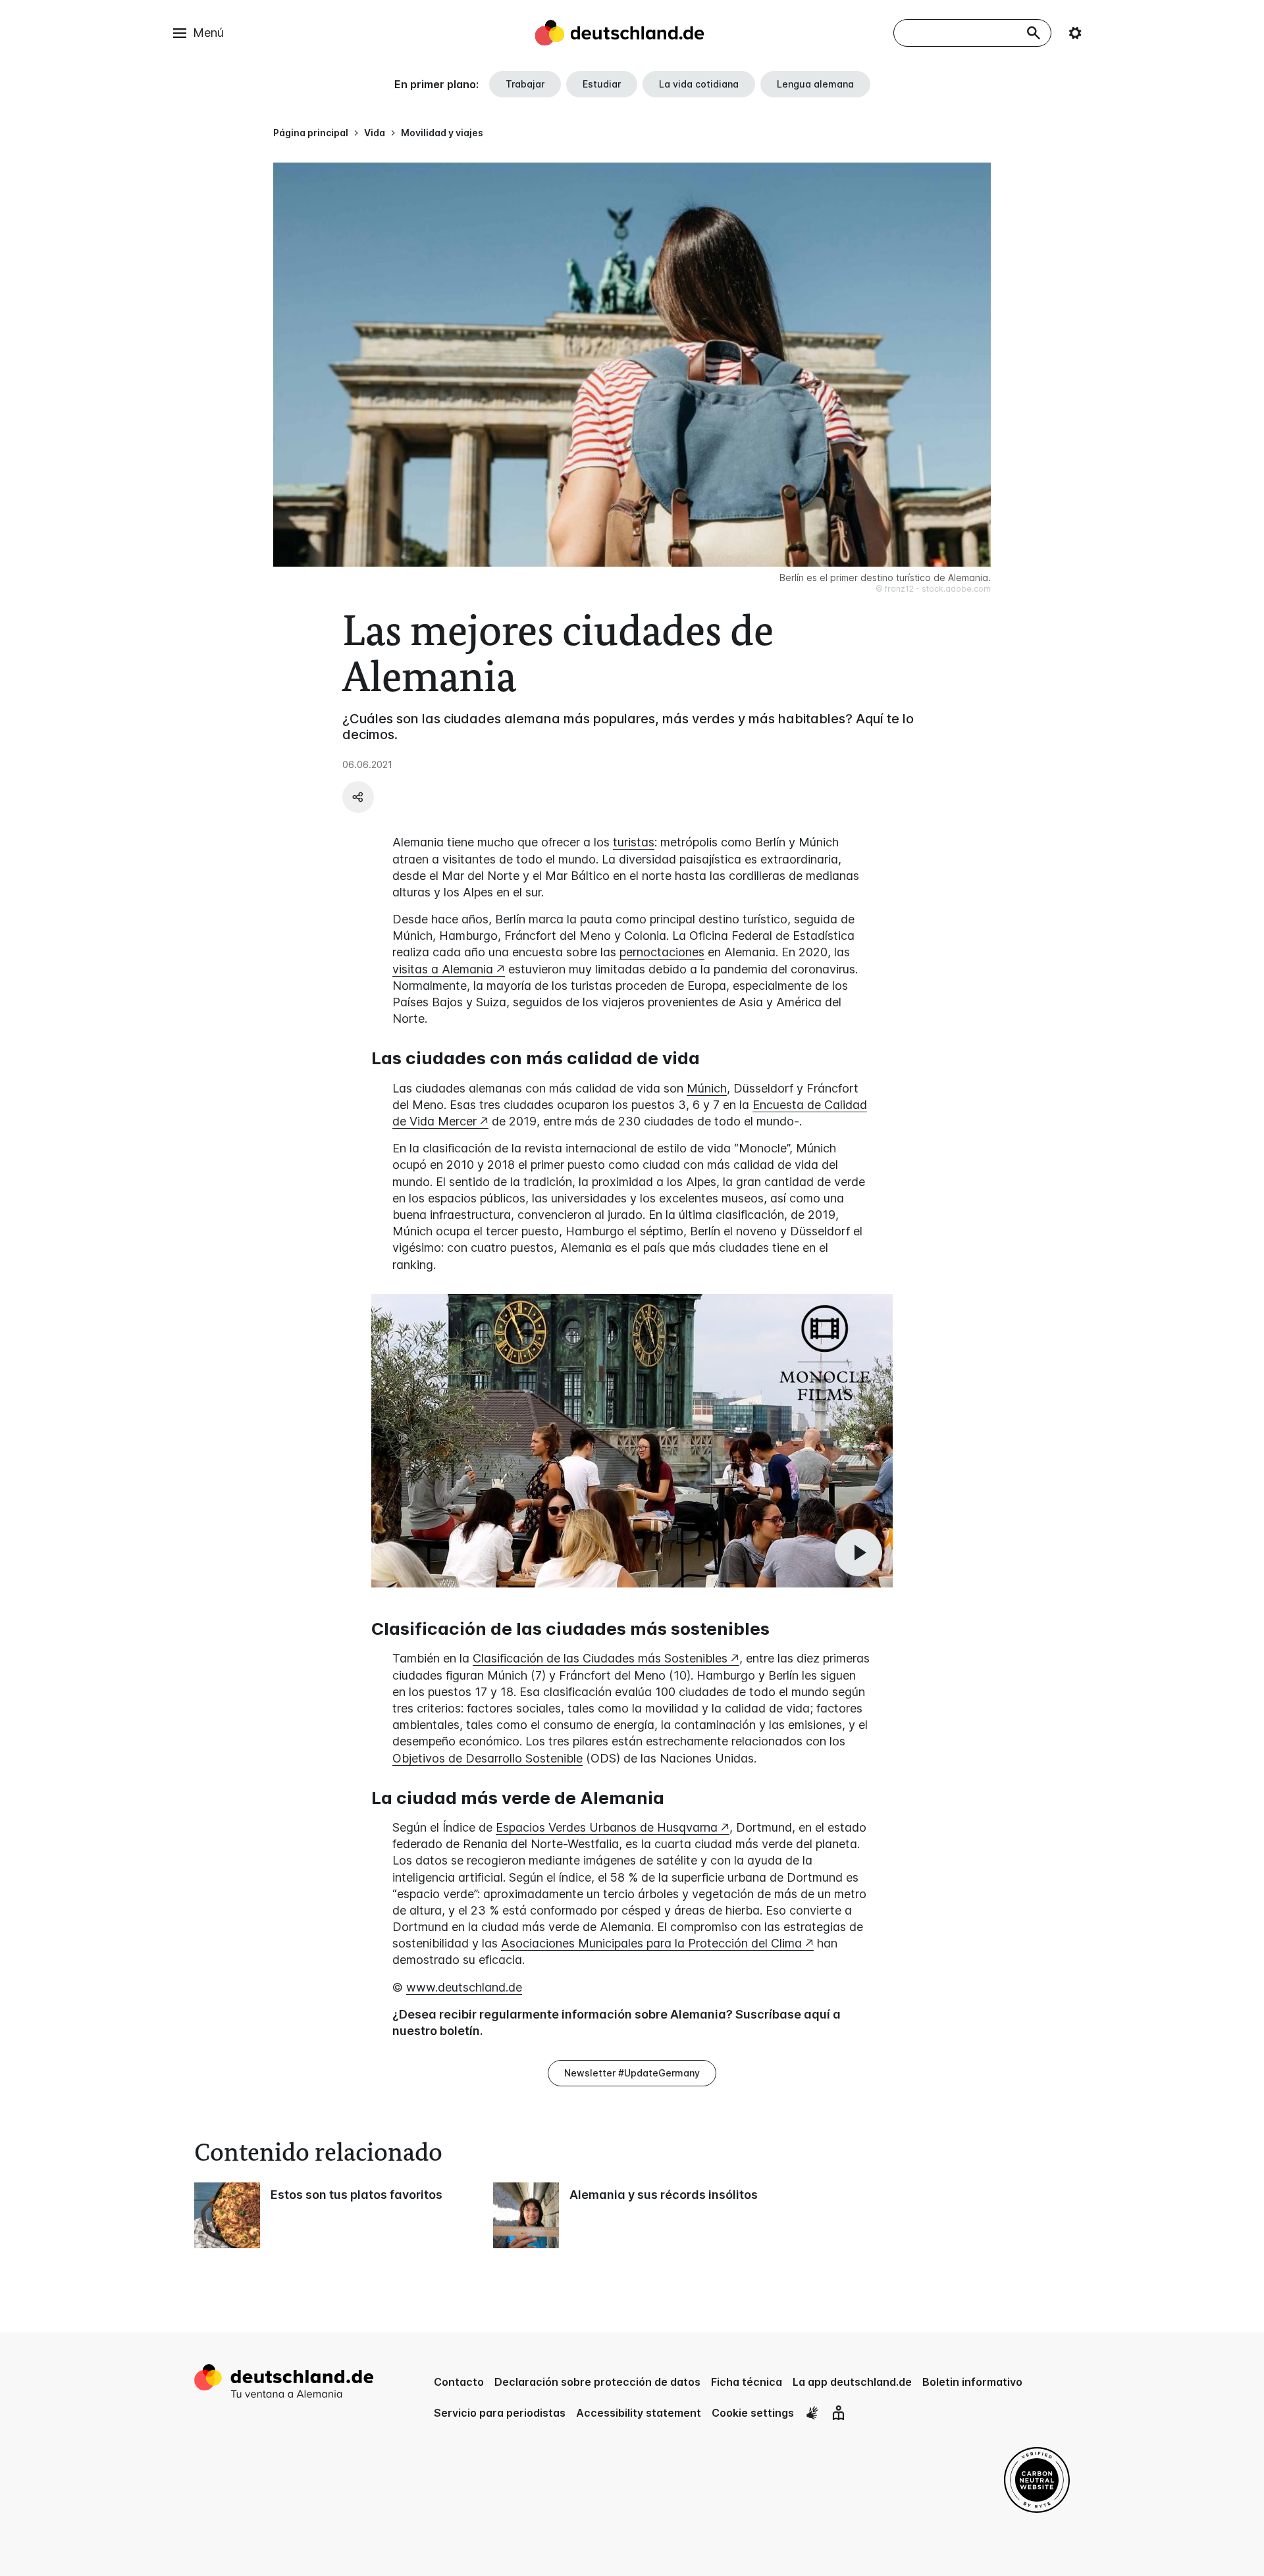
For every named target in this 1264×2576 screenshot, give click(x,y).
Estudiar (602, 84)
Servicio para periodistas (500, 2413)
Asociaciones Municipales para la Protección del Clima (651, 1943)
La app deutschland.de (852, 2382)
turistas (634, 842)
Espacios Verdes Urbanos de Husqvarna (607, 1827)
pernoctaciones (662, 952)
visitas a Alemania (443, 969)
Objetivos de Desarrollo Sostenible (487, 1758)
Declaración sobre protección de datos (597, 2382)
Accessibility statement (639, 2413)
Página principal (311, 133)
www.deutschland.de (464, 1987)
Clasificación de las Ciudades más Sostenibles (600, 1658)
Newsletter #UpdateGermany (632, 2073)
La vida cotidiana (699, 84)
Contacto (459, 2382)
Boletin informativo (972, 2382)
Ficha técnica (747, 2382)
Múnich (707, 1088)
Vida (375, 133)
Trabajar (525, 84)
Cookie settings (753, 2413)
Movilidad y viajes (442, 133)
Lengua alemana (815, 84)
